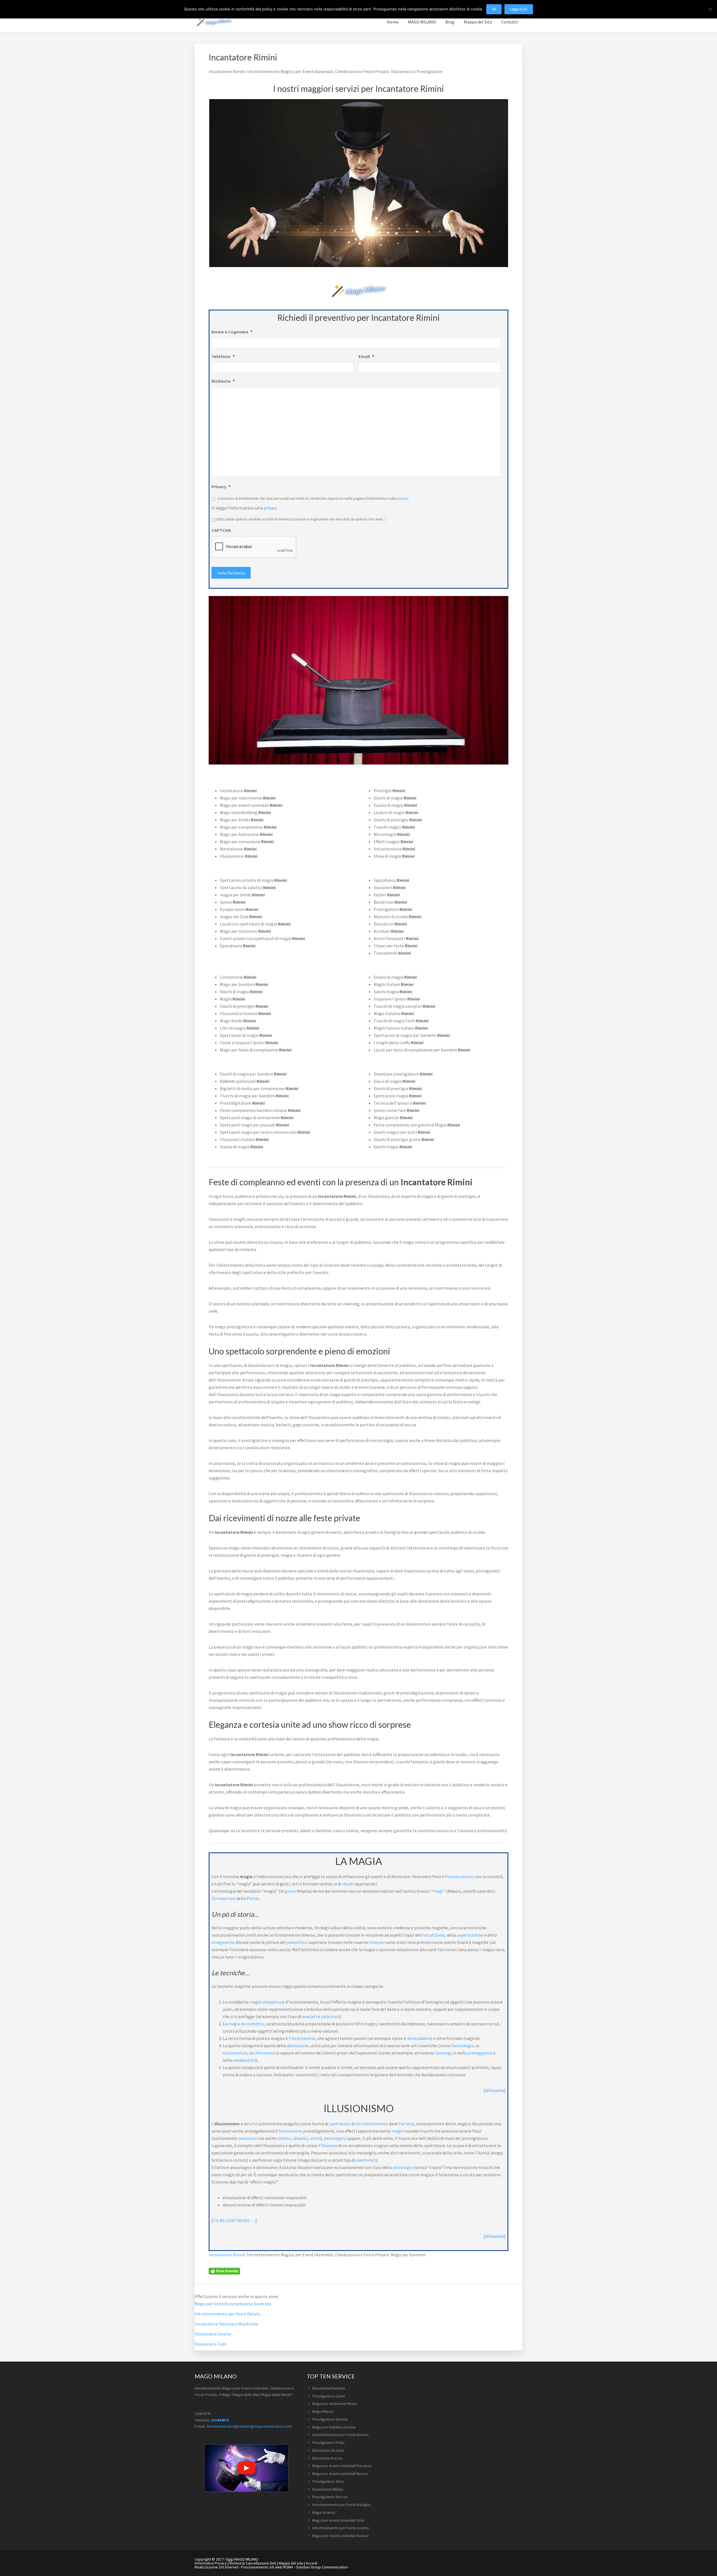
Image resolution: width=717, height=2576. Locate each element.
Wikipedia (494, 2090)
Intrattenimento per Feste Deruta (227, 2314)
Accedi (312, 2563)
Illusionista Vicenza (328, 2450)
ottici (315, 2138)
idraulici (301, 2138)
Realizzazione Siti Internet (217, 2567)
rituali (348, 1884)
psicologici (334, 2138)
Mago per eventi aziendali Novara (340, 2474)
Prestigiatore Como (329, 2396)
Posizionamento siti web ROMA (267, 2567)
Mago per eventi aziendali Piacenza (342, 2466)
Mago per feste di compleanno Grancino (233, 2304)
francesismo (290, 2131)
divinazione (298, 2046)
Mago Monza (323, 2411)
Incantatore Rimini (227, 2255)
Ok (494, 9)
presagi (444, 2053)
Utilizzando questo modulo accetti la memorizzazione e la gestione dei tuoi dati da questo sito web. (301, 519)
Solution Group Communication (322, 2567)
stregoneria (223, 1942)
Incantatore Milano (328, 2489)
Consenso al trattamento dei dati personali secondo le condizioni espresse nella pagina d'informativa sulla (313, 498)
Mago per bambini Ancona (334, 2427)
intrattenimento (372, 2124)
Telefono (223, 356)
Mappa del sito (291, 2563)
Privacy (221, 487)
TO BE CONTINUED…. (234, 2220)
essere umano (461, 1876)
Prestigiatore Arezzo (330, 2497)
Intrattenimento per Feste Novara (340, 2435)
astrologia (464, 2046)
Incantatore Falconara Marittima (226, 2324)
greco (290, 1891)
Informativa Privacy (211, 2563)
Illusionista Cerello (213, 2334)
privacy (403, 498)
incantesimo (303, 2038)
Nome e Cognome (232, 332)
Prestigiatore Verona (330, 2419)
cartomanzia (235, 2053)
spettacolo (340, 2124)
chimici (284, 2138)
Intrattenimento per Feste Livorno (341, 2528)
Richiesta (223, 381)
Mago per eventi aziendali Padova (340, 2536)
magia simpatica (265, 2002)
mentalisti (366, 2160)
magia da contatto (246, 2024)
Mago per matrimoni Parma (335, 2404)
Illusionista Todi (210, 2344)
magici (398, 2131)
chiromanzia (266, 2053)
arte (253, 2124)
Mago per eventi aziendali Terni (338, 2520)
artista (407, 2124)
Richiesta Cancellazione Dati (253, 2563)
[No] (710, 9)
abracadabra (419, 2038)
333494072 (220, 2420)
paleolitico (297, 1942)
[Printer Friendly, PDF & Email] (224, 2271)
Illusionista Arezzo (328, 2458)
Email (366, 356)
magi (438, 1891)
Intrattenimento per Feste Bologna (341, 2505)
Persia (253, 1898)
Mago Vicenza (324, 2512)
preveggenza (480, 2053)
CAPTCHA (221, 530)
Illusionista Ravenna (329, 2388)
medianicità (245, 2060)
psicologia (403, 2167)
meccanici (248, 2138)
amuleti (309, 2016)
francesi (377, 1942)
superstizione (470, 1935)
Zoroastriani (224, 1898)
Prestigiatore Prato (329, 2442)
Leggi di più (519, 9)
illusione (329, 2145)
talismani (330, 2016)
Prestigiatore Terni (328, 2481)
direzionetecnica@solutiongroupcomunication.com (249, 2426)
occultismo (434, 1935)
